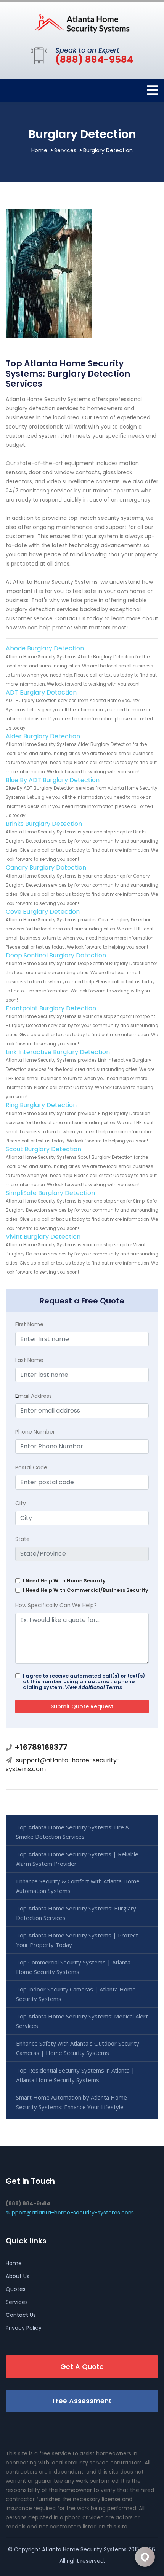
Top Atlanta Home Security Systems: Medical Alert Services (82, 2021)
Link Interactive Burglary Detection (58, 1052)
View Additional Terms (93, 1687)
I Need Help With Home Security (64, 1581)
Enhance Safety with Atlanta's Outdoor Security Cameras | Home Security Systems (78, 2048)
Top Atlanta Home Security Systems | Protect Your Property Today (77, 1940)
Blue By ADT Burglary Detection (53, 780)
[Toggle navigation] (153, 90)
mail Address (34, 1396)
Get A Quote (82, 2367)
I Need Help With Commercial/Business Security (86, 1590)
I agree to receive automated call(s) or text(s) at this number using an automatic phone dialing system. (84, 1681)
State (23, 1539)
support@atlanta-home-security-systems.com (63, 1764)
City (21, 1503)
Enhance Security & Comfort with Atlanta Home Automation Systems (78, 1886)
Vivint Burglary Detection (43, 1237)
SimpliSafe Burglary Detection (50, 1193)
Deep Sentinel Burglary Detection (56, 955)
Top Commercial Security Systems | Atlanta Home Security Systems (73, 1967)
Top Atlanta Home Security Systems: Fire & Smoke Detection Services (73, 1832)
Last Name (29, 1360)
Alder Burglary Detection (43, 736)
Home (39, 150)
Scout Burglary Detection (43, 1149)
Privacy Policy (24, 2328)
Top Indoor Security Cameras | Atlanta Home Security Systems (76, 1994)
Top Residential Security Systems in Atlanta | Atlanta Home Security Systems (75, 2075)
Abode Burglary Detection (45, 648)
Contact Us (21, 2315)
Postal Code (31, 1467)
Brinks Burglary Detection (44, 824)
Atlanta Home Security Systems (84, 2549)
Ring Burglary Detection (41, 1105)
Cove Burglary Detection (43, 912)
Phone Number (35, 1432)
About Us (18, 2276)
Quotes (16, 2289)
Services (65, 150)
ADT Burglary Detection (41, 692)
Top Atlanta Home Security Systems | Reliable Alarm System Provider (77, 1859)
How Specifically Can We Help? (56, 1605)
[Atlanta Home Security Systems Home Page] (82, 23)
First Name (29, 1324)
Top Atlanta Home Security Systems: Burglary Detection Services (76, 1913)
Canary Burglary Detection (46, 867)
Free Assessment (82, 2401)
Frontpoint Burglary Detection (51, 1008)
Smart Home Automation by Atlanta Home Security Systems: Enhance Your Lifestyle (72, 2102)
